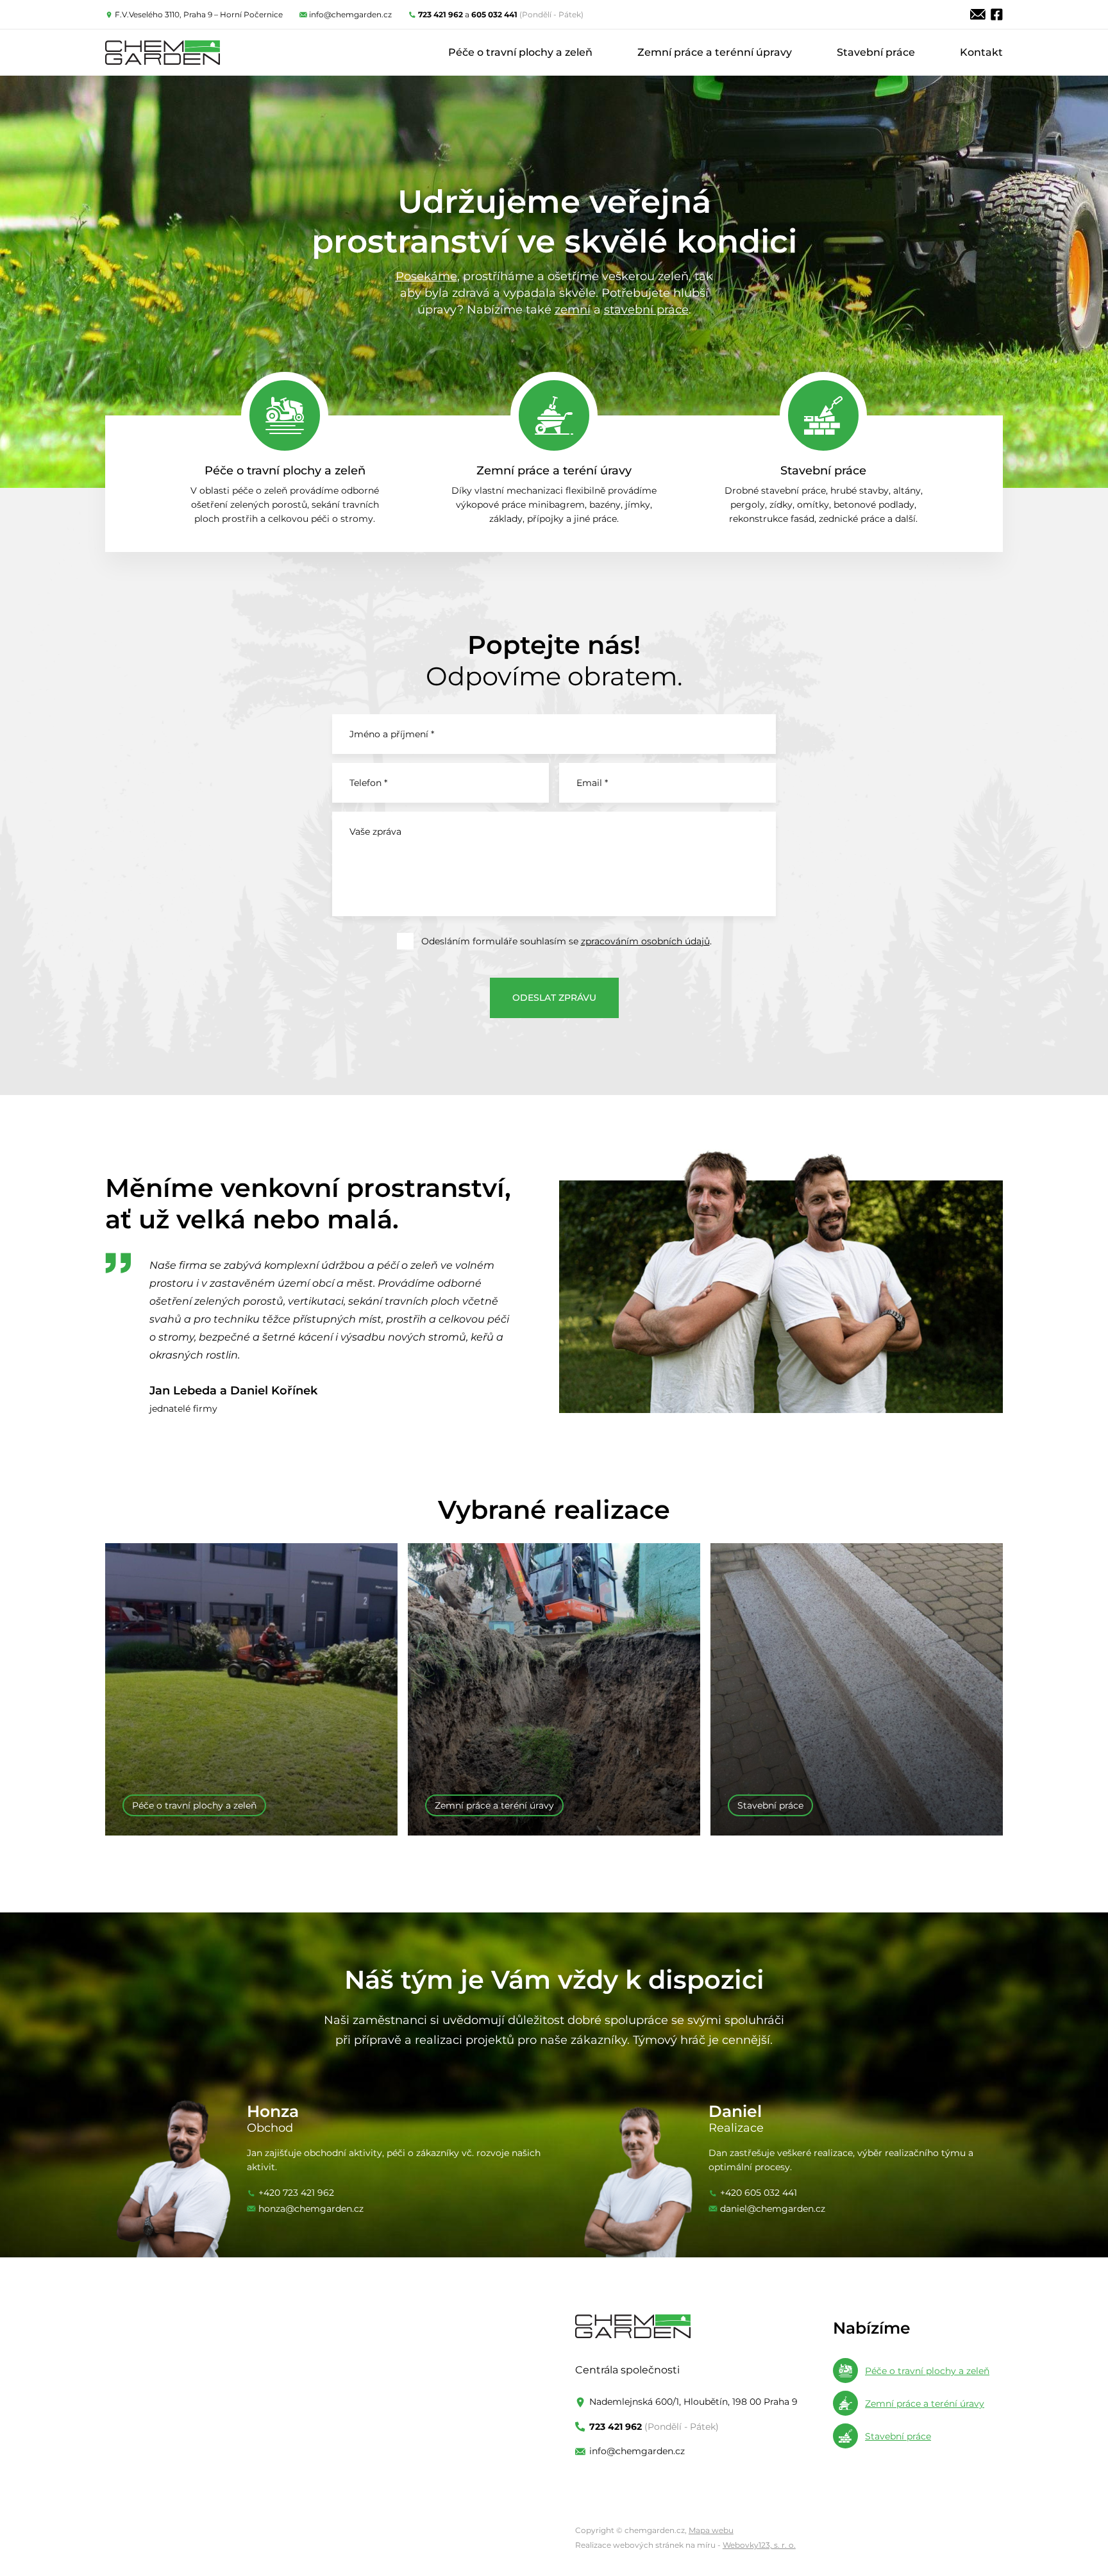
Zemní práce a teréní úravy (554, 471)
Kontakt (981, 52)
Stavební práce (876, 52)
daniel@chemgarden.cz (773, 2209)
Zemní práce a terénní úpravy (715, 52)
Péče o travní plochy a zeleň (520, 52)
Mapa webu (711, 2530)
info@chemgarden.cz (350, 14)
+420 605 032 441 (759, 2193)
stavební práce (646, 310)
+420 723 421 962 (296, 2193)
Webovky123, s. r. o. (759, 2545)
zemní (573, 310)
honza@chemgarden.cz (311, 2209)
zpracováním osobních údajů (645, 941)
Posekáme (426, 276)
